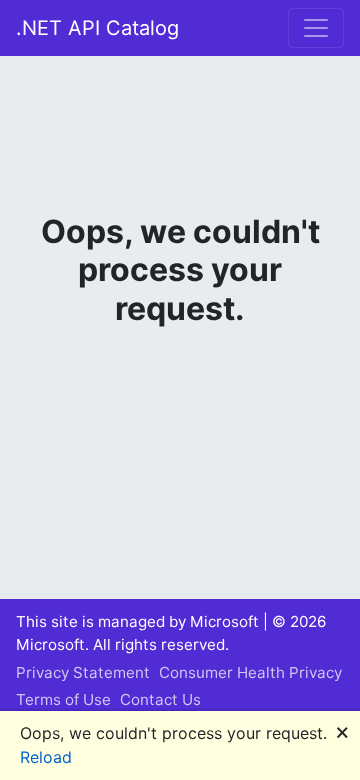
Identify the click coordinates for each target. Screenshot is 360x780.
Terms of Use (63, 699)
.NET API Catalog (97, 28)
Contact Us (160, 699)
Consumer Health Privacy (250, 672)
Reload (46, 757)
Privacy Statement (83, 672)
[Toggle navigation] (316, 28)
